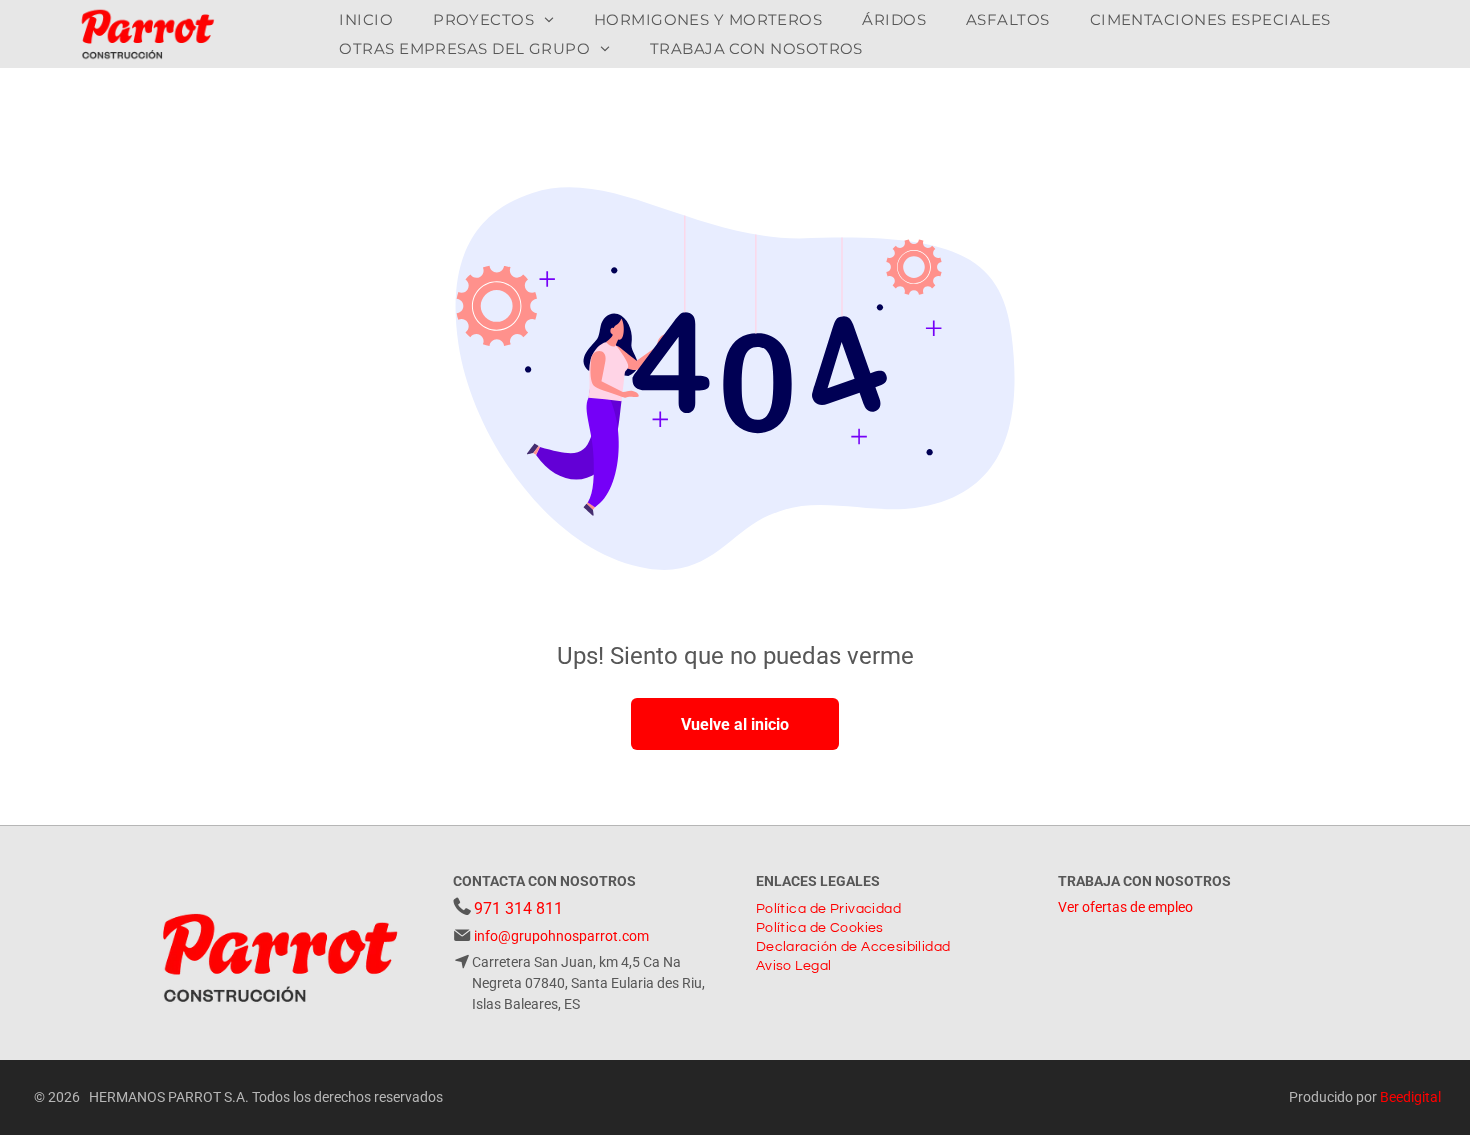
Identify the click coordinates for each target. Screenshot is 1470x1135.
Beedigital (1410, 1097)
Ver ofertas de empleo (1125, 907)
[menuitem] (366, 19)
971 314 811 (518, 908)
